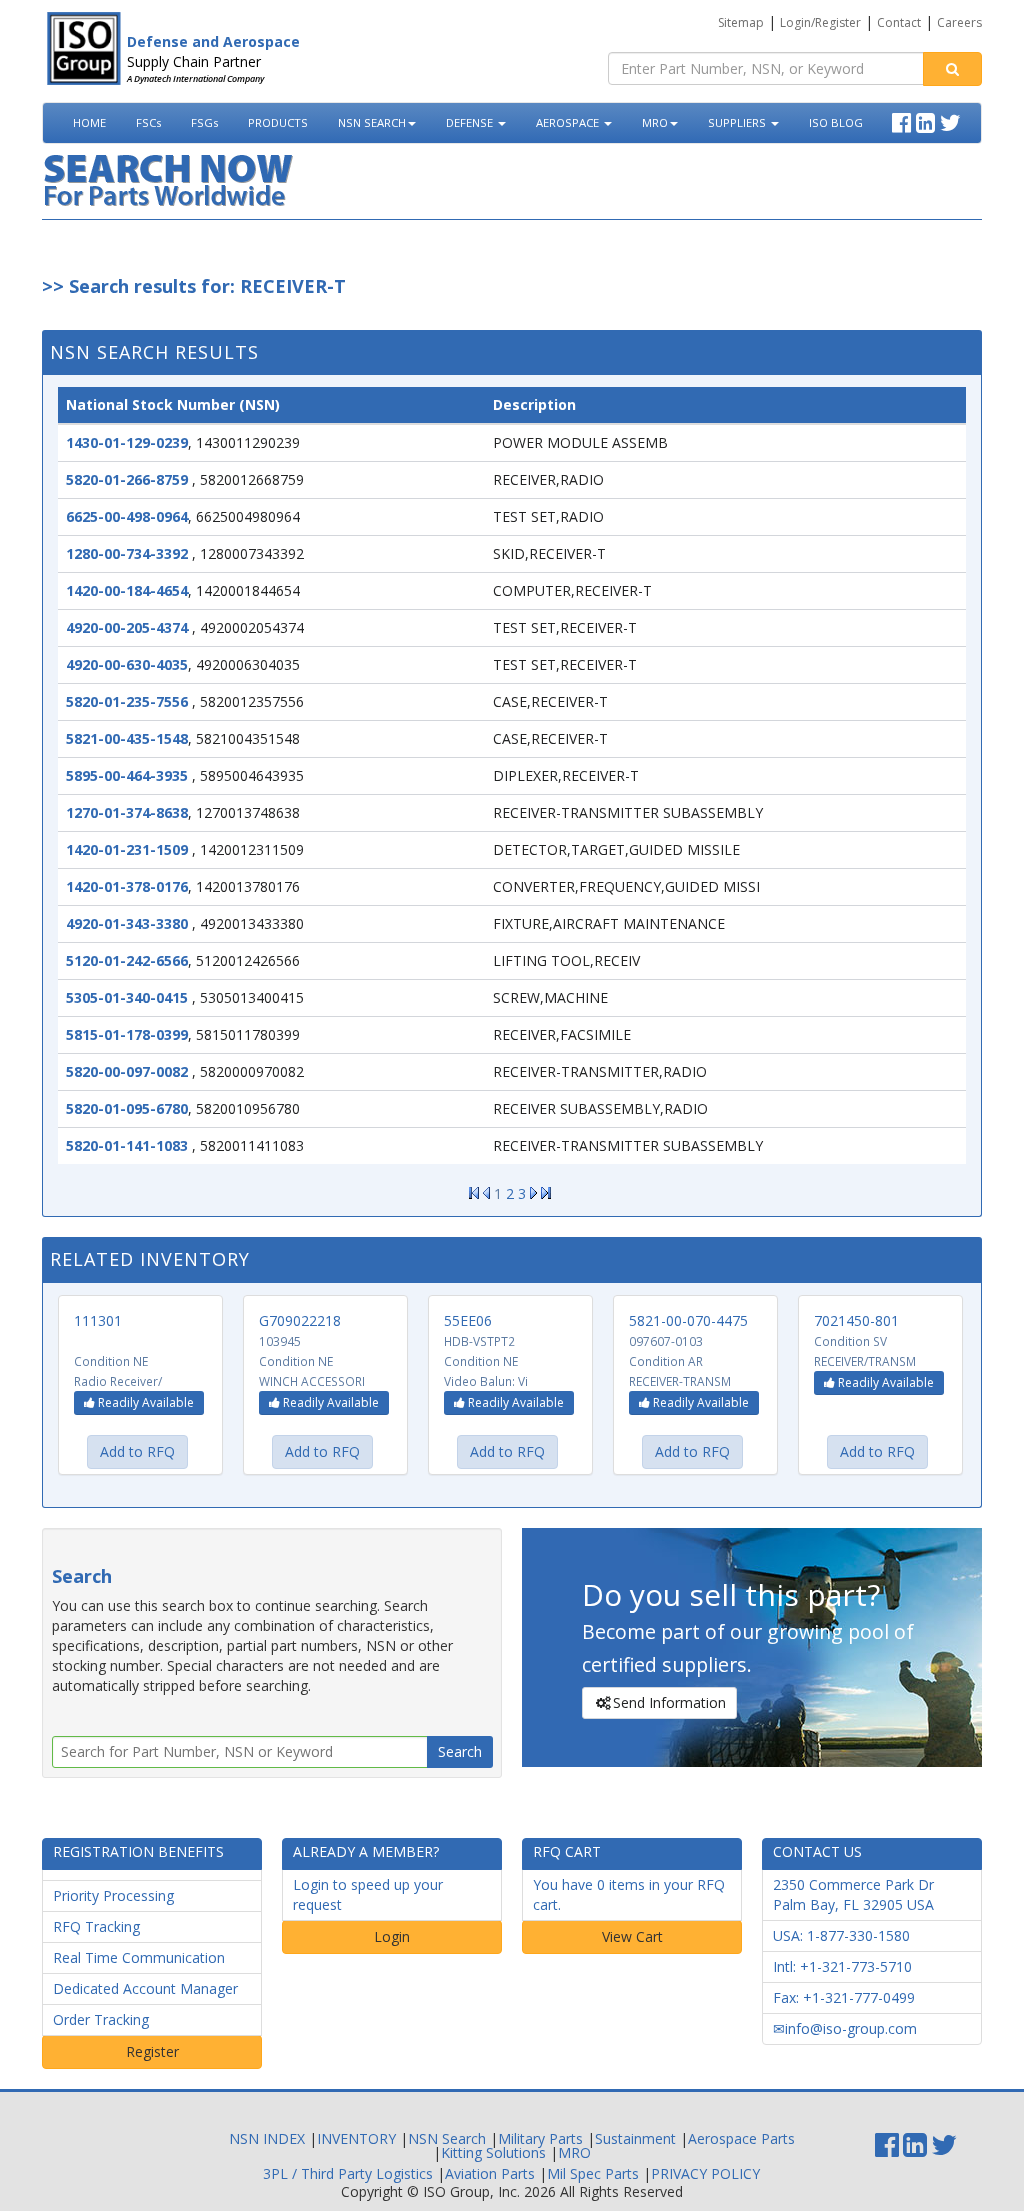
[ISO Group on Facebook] (904, 120)
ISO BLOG (836, 122)
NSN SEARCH (372, 122)
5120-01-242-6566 (127, 960)
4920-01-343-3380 (127, 923)
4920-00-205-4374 (127, 627)
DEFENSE (471, 122)
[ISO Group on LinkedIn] (928, 120)
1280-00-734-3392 (127, 553)
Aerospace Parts (741, 2138)
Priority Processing (113, 1895)
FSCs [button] (148, 122)
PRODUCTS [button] (278, 122)
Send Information (669, 1702)
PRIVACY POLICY (705, 2173)
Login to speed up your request (368, 1894)
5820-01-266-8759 (127, 479)
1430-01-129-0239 (127, 442)
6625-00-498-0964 (127, 516)
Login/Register (820, 22)
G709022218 (300, 1320)
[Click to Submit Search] (952, 69)
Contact (899, 22)
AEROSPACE (569, 122)
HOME (89, 122)
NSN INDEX (267, 2138)
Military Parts (540, 2138)
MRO (655, 122)
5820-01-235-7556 (127, 701)
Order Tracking (101, 2019)
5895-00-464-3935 (127, 775)
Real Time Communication (139, 1957)
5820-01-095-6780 (127, 1108)
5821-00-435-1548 (127, 738)
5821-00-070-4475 (688, 1320)
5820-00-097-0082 (127, 1071)
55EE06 (468, 1320)
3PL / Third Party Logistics (348, 2173)
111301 (98, 1320)
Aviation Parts (490, 2173)
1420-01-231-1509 (127, 849)
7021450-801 (856, 1320)
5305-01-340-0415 (127, 997)
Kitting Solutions (493, 2152)
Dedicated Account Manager (145, 1988)
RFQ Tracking (96, 1926)
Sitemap (741, 22)
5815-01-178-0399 (127, 1034)
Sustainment (635, 2138)
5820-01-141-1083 (127, 1145)
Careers (959, 22)
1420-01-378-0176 (127, 886)
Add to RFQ (137, 1451)
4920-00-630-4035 (127, 664)
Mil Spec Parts (593, 2173)
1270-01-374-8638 (127, 812)
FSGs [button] (204, 122)
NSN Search (447, 2138)
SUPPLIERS (738, 122)
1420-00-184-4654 (127, 590)
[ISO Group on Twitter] (953, 120)
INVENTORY (356, 2138)
